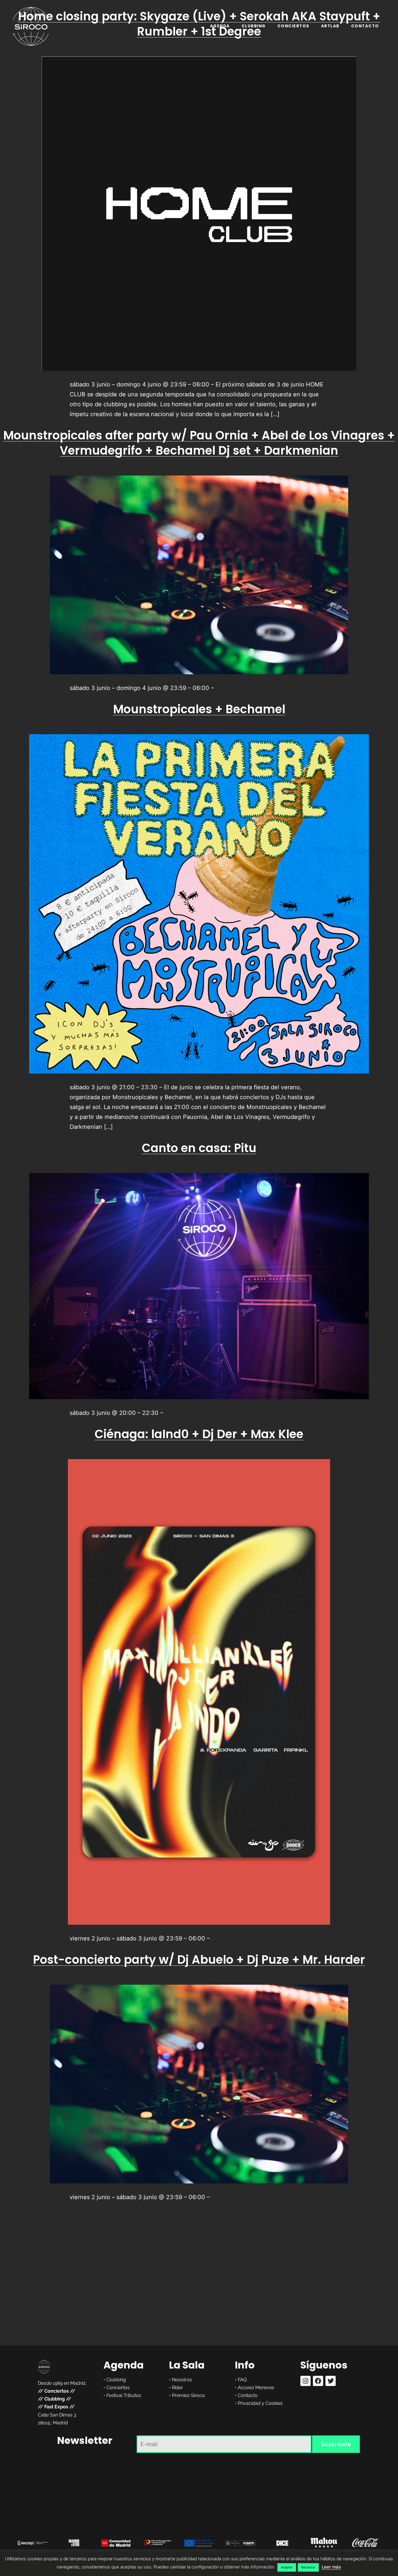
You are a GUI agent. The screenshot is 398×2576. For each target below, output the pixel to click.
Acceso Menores (256, 2388)
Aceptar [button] (287, 2567)
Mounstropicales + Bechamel (199, 709)
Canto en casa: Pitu (199, 1148)
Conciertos (293, 26)
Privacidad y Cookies (260, 2403)
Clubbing (254, 26)
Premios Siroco (188, 2395)
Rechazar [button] (308, 2567)
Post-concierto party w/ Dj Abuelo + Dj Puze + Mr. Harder (199, 1960)
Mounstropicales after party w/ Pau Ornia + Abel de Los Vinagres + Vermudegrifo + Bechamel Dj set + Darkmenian (199, 443)
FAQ (242, 2380)
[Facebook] (318, 2381)
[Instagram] (305, 2381)
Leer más (331, 2567)
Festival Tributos (124, 2395)
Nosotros (182, 2380)
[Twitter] (331, 2381)
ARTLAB (330, 26)
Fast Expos (56, 2407)
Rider (177, 2388)
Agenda (220, 26)
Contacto (365, 26)
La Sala (187, 2365)
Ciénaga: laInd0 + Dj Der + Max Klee (199, 1434)
